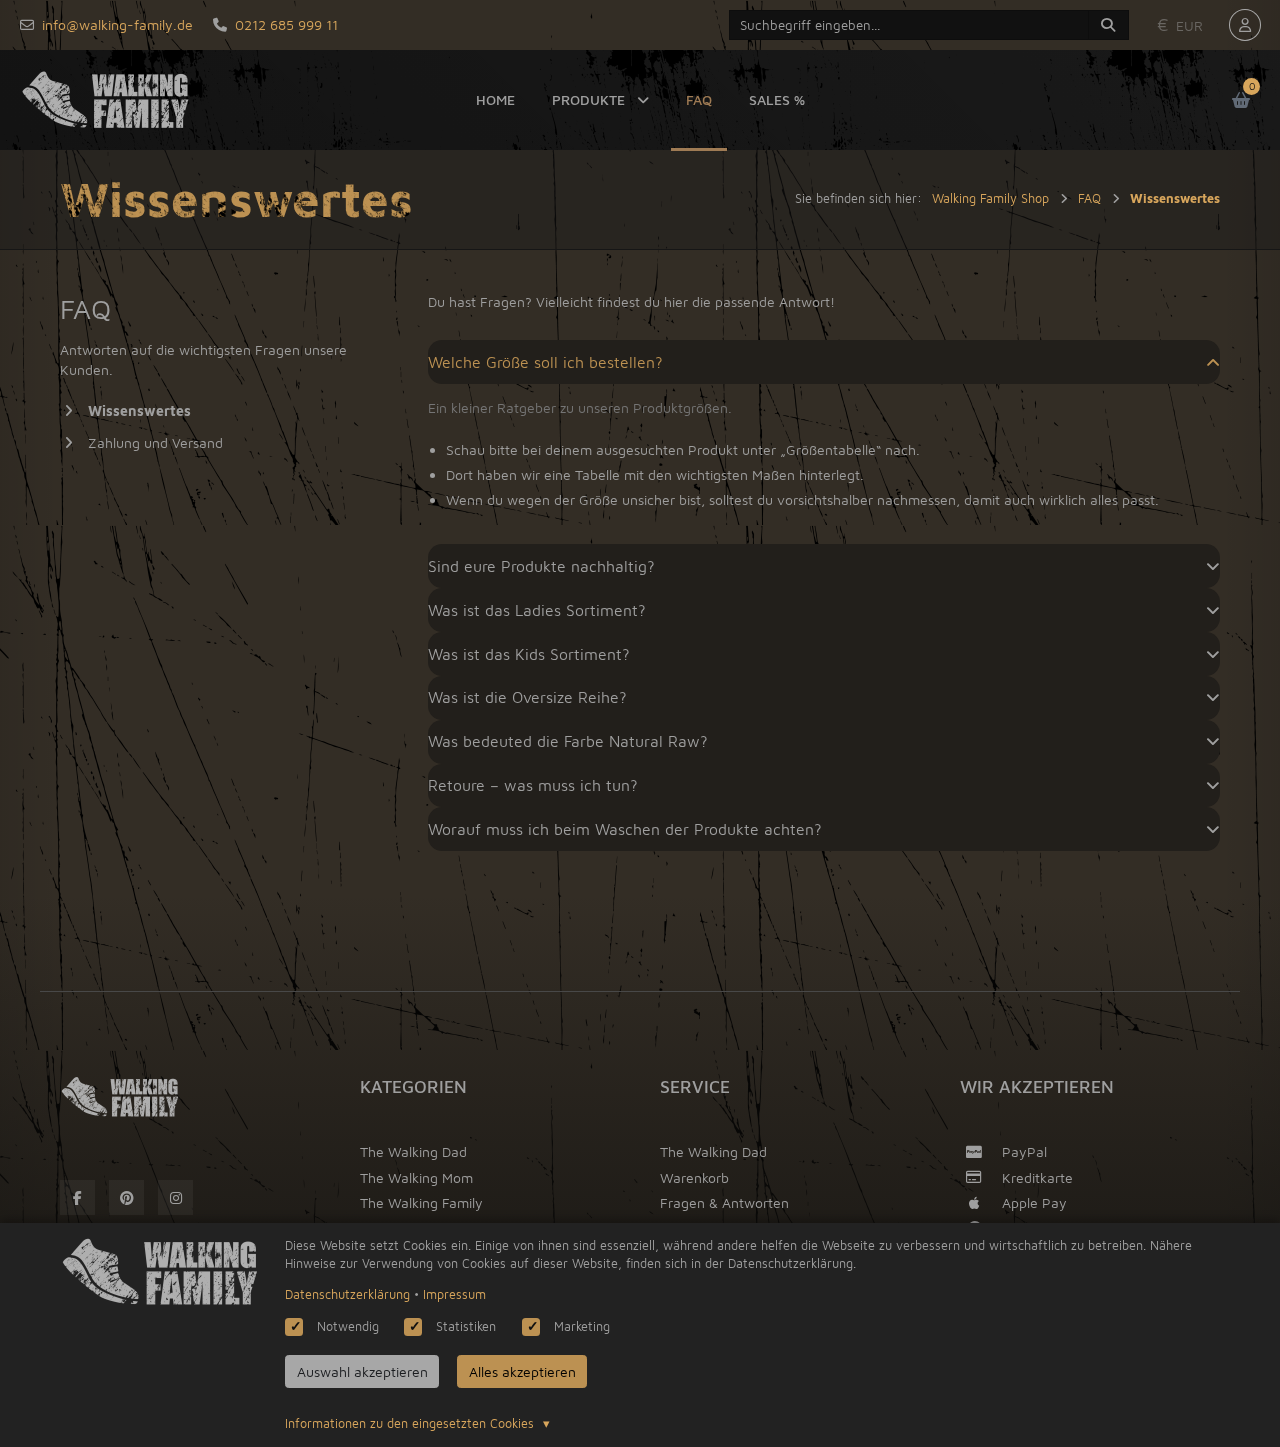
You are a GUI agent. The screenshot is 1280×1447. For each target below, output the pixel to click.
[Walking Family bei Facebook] (77, 1197)
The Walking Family (421, 1202)
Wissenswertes (139, 410)
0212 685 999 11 (286, 24)
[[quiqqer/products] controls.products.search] (1108, 25)
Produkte (588, 99)
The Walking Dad (413, 1151)
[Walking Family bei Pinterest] (126, 1197)
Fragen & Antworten (724, 1202)
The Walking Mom (416, 1177)
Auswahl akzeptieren (362, 1371)
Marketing (582, 1326)
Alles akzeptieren (522, 1371)
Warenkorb (694, 1177)
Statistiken (466, 1326)
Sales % (777, 99)
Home (495, 99)
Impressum (454, 1294)
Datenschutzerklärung (347, 1294)
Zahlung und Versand (155, 442)
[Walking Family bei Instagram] (175, 1197)
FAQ (699, 99)
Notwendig (348, 1326)
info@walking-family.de (117, 24)
